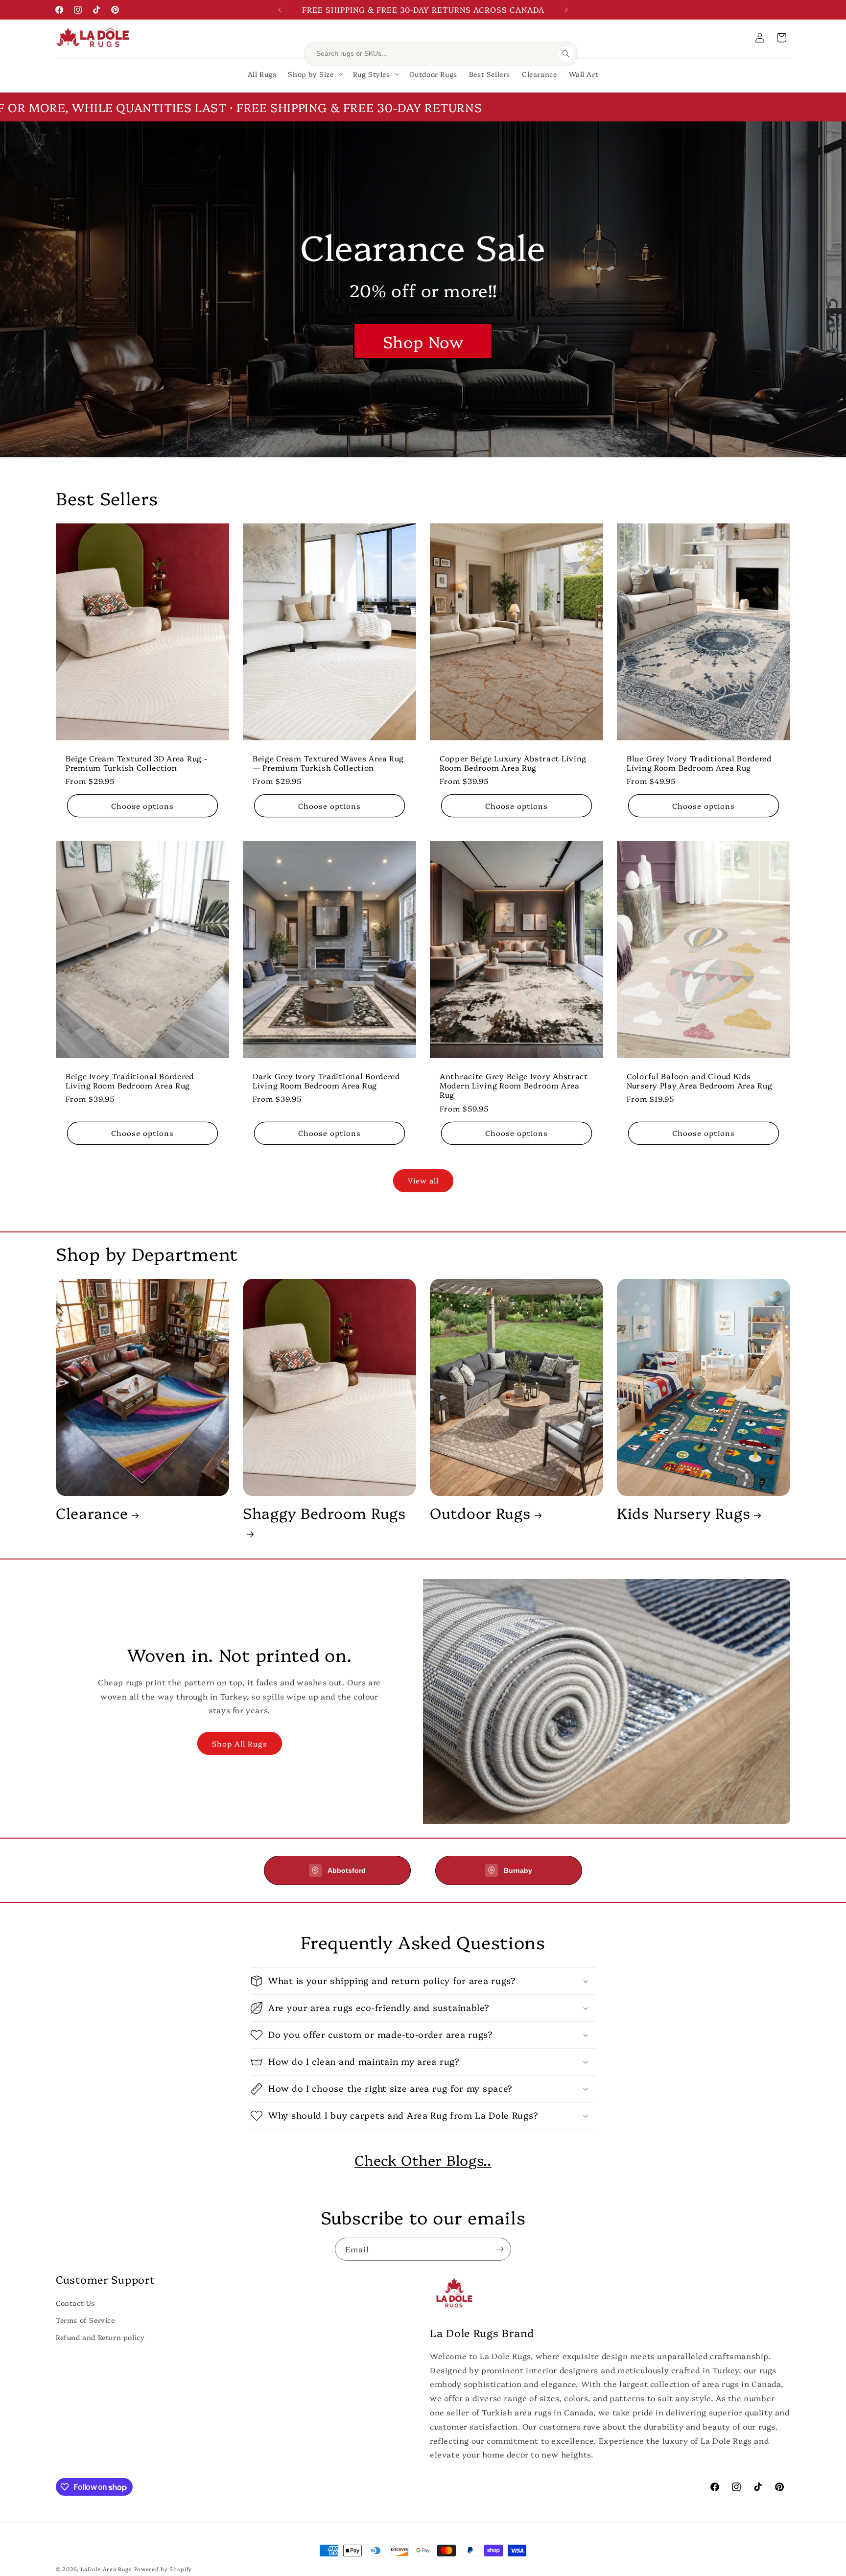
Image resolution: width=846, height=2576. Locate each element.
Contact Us (75, 2303)
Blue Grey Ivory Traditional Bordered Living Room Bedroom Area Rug (699, 763)
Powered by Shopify (163, 2569)
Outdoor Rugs (480, 1513)
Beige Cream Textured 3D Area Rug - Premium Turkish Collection (136, 763)
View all (423, 1180)
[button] (781, 38)
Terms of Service (85, 2320)
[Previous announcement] (280, 10)
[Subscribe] (500, 2249)
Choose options (142, 806)
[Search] (566, 54)
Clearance (92, 1513)
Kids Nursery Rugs (683, 1513)
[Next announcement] (566, 10)
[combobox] (434, 54)
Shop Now (423, 341)
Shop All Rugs (240, 1743)
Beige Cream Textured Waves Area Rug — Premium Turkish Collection (328, 763)
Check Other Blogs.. (423, 2160)
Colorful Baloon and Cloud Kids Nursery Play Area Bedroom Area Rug (699, 1080)
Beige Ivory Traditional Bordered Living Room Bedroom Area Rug (130, 1080)
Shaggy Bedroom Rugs (324, 1513)
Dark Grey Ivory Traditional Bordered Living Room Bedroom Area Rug (326, 1080)
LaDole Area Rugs (106, 2569)
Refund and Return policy (100, 2337)
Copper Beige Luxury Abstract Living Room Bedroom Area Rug (513, 763)
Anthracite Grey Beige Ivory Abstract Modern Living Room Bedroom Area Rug (514, 1085)
